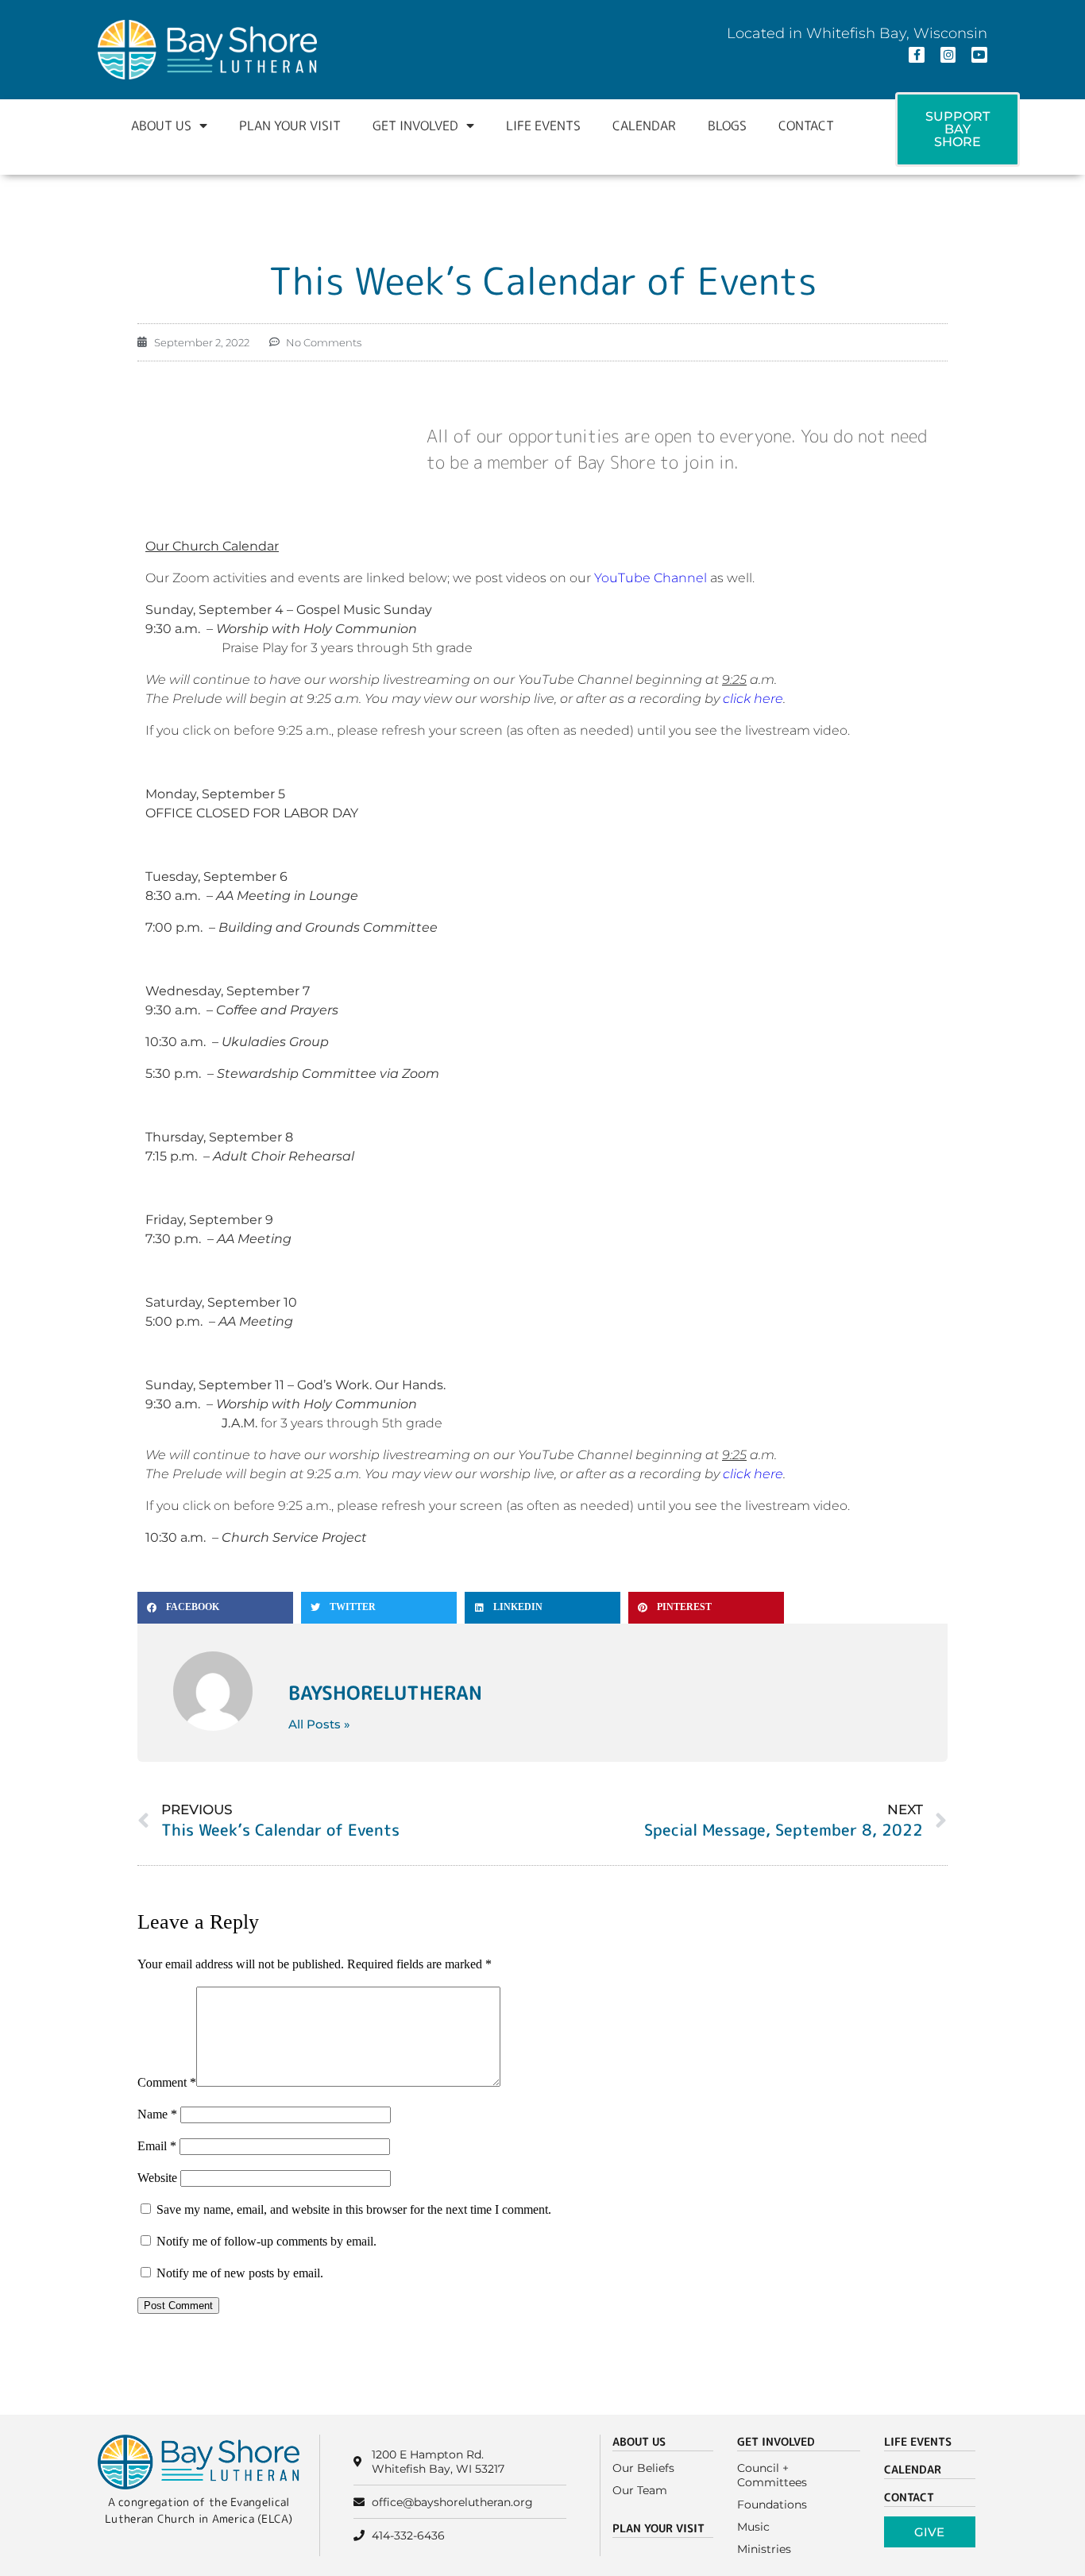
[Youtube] (979, 55)
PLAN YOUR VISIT (658, 2528)
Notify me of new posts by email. (240, 2273)
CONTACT (909, 2497)
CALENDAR (913, 2469)
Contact (806, 126)
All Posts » (319, 1724)
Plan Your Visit (290, 126)
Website (157, 2178)
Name (157, 2114)
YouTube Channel (651, 578)
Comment (167, 2082)
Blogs (727, 126)
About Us (161, 126)
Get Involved (415, 126)
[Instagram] (948, 55)
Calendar (644, 126)
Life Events (543, 126)
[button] (215, 1608)
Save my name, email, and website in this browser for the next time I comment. (354, 2209)
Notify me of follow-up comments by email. (266, 2241)
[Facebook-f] (917, 55)
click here (753, 699)
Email (157, 2146)
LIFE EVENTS (918, 2441)
